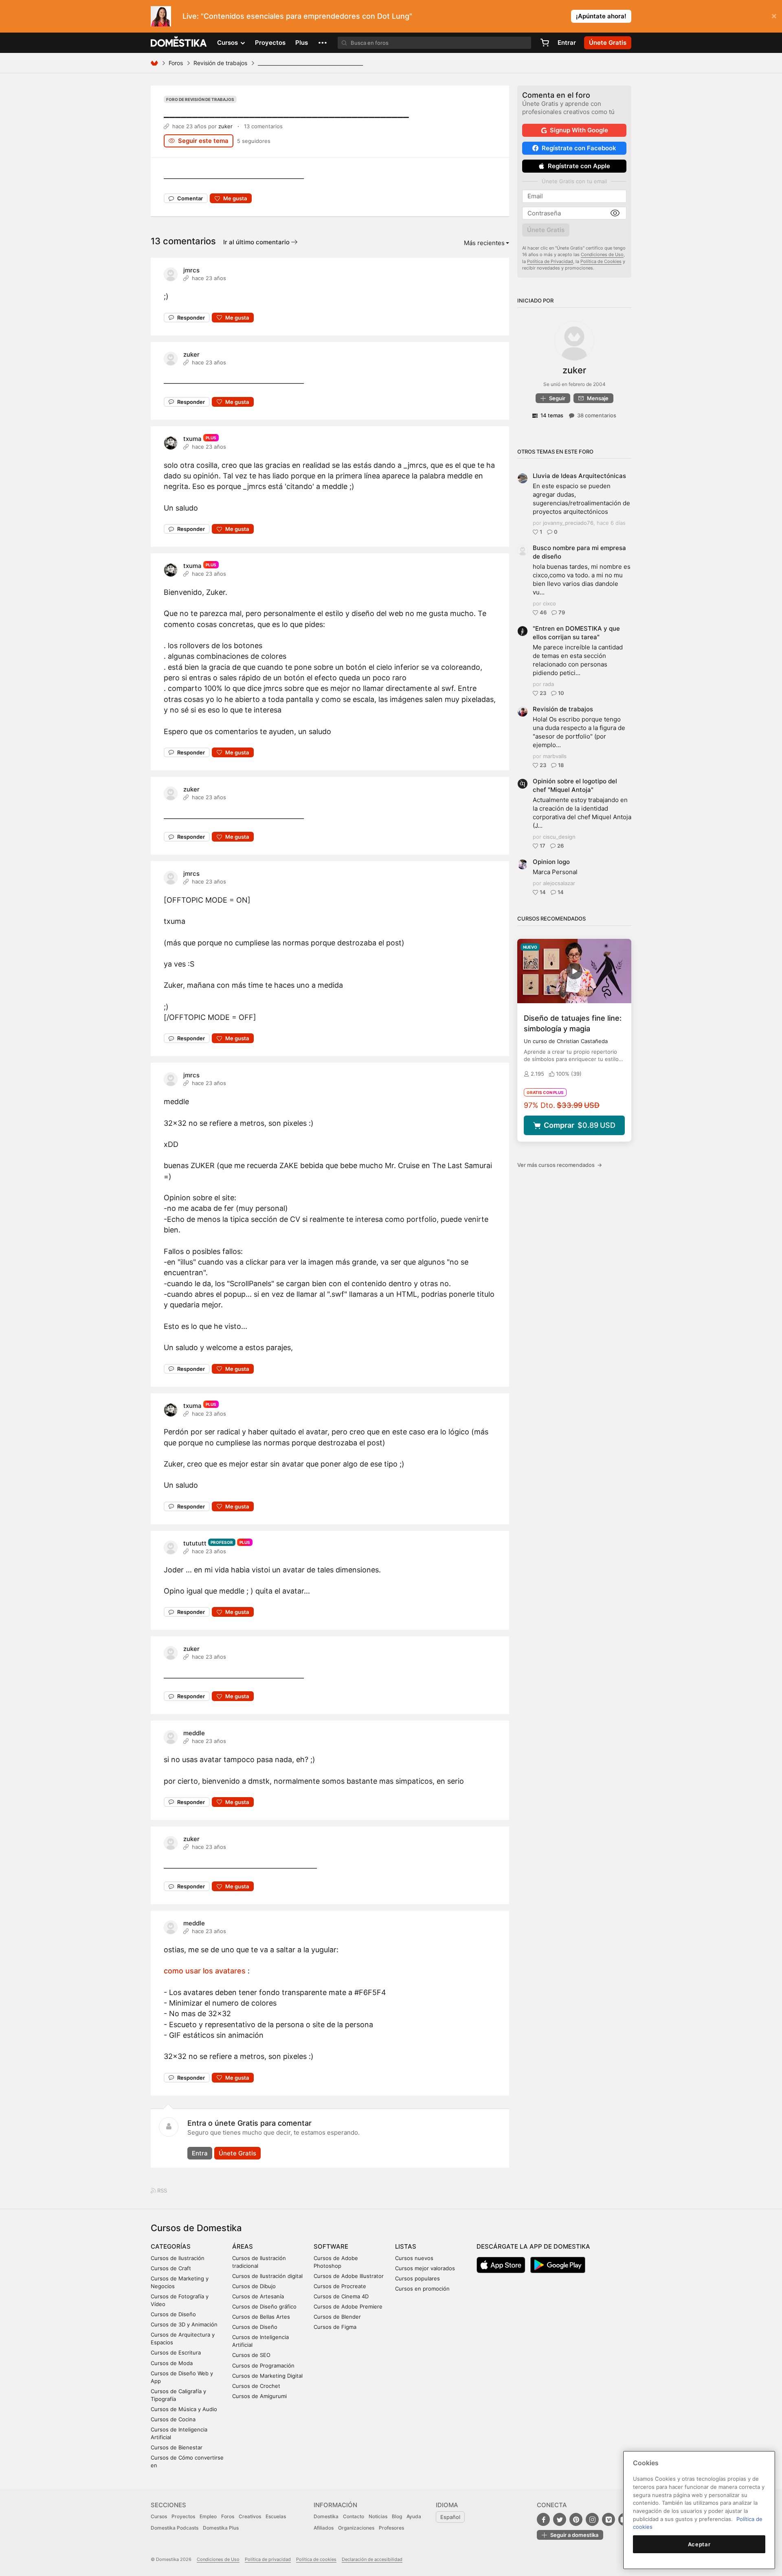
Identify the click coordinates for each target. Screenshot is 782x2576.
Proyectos (270, 43)
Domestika (326, 2516)
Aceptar (699, 2544)
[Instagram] (592, 2519)
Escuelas (276, 2516)
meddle (194, 1733)
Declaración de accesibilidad (372, 2559)
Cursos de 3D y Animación (184, 2324)
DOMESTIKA (179, 43)
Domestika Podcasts (175, 2528)
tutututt (195, 1543)
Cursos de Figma (335, 2327)
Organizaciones (356, 2528)
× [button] (774, 15)
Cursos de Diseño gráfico (264, 2306)
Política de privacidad (268, 2559)
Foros (176, 63)
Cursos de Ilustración (178, 2258)
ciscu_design (559, 837)
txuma (192, 439)
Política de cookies (316, 2559)
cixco (549, 603)
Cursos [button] (228, 43)
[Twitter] (560, 2519)
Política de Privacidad (550, 261)
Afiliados (324, 2528)
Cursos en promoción (422, 2289)
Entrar (567, 43)
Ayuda (414, 2516)
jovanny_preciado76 (568, 523)
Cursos (159, 2516)
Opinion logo (551, 862)
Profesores (391, 2528)
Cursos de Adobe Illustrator (349, 2276)
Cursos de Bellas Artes (261, 2317)
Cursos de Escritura (176, 2352)
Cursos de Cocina (173, 2419)
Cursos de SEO (251, 2355)
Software (331, 2246)
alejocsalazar (559, 883)
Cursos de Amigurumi (259, 2396)
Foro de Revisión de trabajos (200, 99)
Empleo (208, 2516)
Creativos (250, 2516)
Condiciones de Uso (602, 254)
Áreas (243, 2246)
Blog (397, 2516)
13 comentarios (263, 126)
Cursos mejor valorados (425, 2268)
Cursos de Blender (337, 2317)
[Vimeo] (608, 2519)
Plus (302, 43)
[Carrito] (545, 43)
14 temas (552, 415)
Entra (200, 2153)
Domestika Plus (221, 2528)
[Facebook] (543, 2519)
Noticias (378, 2516)
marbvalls (555, 756)
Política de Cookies (601, 261)
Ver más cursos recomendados (560, 1165)
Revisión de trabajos (220, 63)
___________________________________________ (286, 112)
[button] (323, 43)
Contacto (354, 2516)
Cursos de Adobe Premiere (348, 2306)
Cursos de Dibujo (254, 2286)
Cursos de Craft (171, 2268)
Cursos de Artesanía (258, 2296)
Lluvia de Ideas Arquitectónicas (579, 476)
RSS (161, 2190)
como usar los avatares (205, 1971)
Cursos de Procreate (340, 2286)
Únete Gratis (237, 2153)
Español (450, 2517)
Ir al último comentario (257, 242)
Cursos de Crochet (256, 2386)
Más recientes (484, 243)
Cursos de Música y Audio (184, 2409)
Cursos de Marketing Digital (267, 2376)
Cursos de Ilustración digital (267, 2276)
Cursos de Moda (172, 2363)
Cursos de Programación (263, 2366)
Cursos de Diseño (173, 2314)
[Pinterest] (576, 2519)
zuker (225, 126)
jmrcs (191, 270)
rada (548, 684)
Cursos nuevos (414, 2258)
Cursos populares (417, 2278)
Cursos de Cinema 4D (341, 2296)
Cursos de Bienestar (177, 2447)
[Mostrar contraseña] (615, 213)
